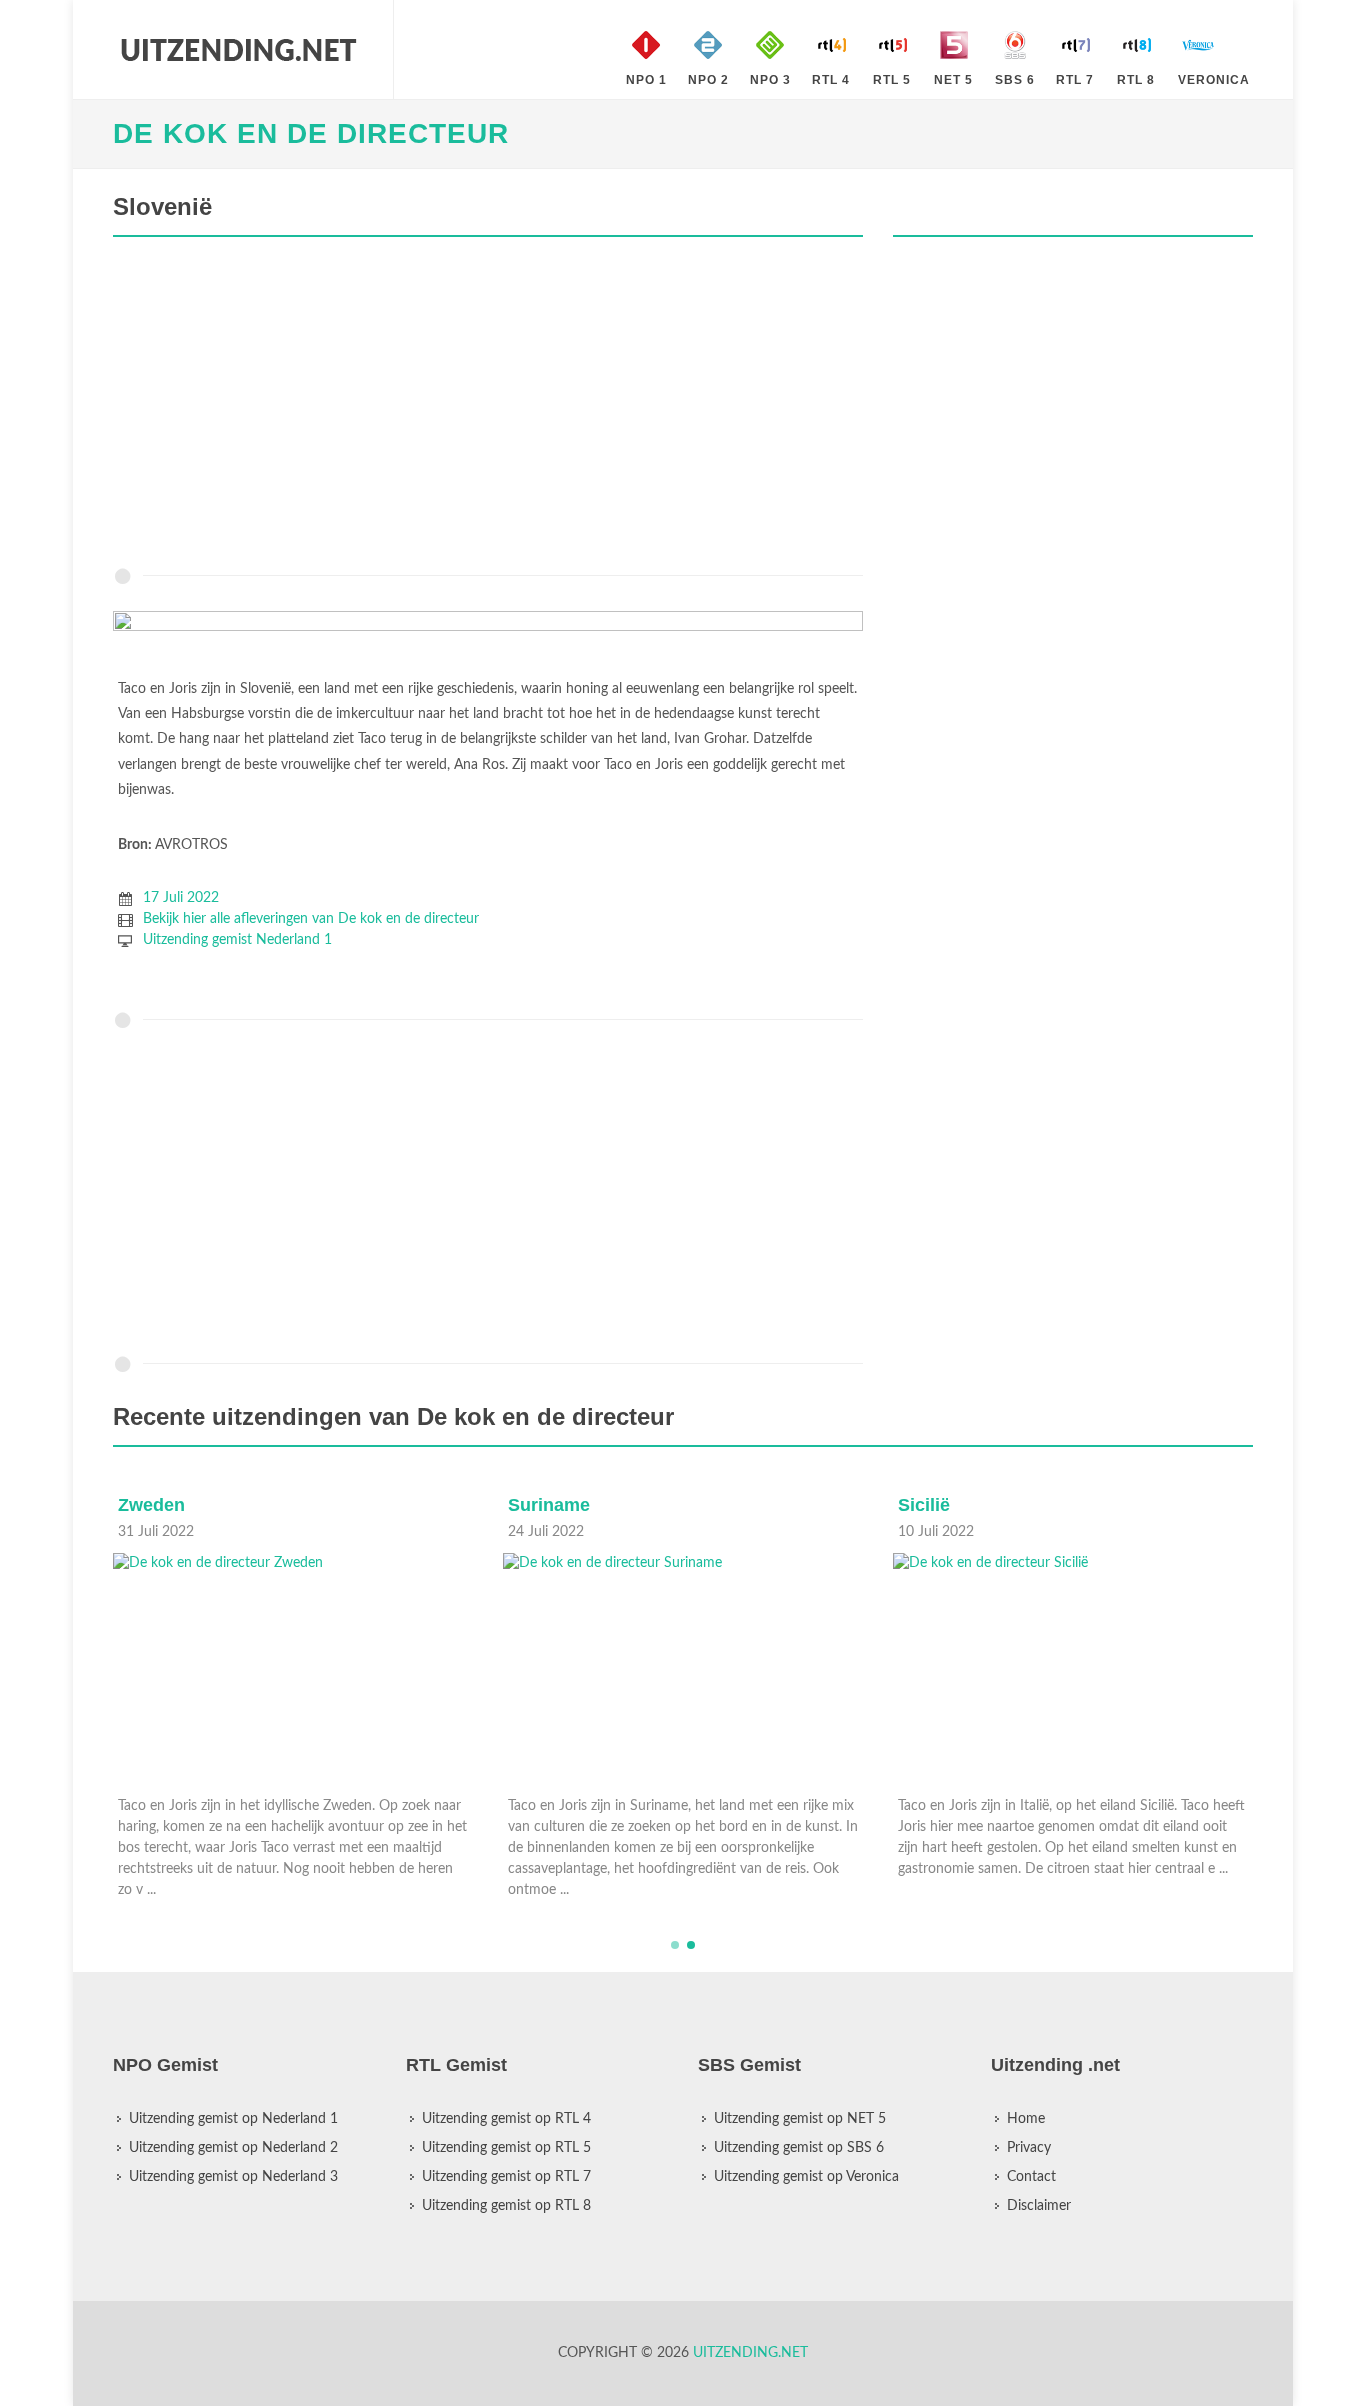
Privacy (1029, 2148)
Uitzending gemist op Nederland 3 (233, 2177)
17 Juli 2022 (181, 898)
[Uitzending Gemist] (238, 50)
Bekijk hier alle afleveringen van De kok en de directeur (311, 919)
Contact (1031, 2177)
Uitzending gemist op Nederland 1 (233, 2119)
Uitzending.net (750, 2353)
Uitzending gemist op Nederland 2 (233, 2148)
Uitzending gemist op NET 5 (800, 2119)
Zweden (151, 1505)
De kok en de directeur (311, 133)
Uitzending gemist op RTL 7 (506, 2177)
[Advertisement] (488, 407)
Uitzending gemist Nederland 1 (237, 940)
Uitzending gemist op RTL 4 (506, 2119)
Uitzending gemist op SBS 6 (799, 2148)
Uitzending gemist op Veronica (806, 2177)
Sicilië (924, 1505)
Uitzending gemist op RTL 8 (506, 2206)
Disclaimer (1039, 2206)
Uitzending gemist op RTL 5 (506, 2148)
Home (1026, 2119)
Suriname (549, 1505)
